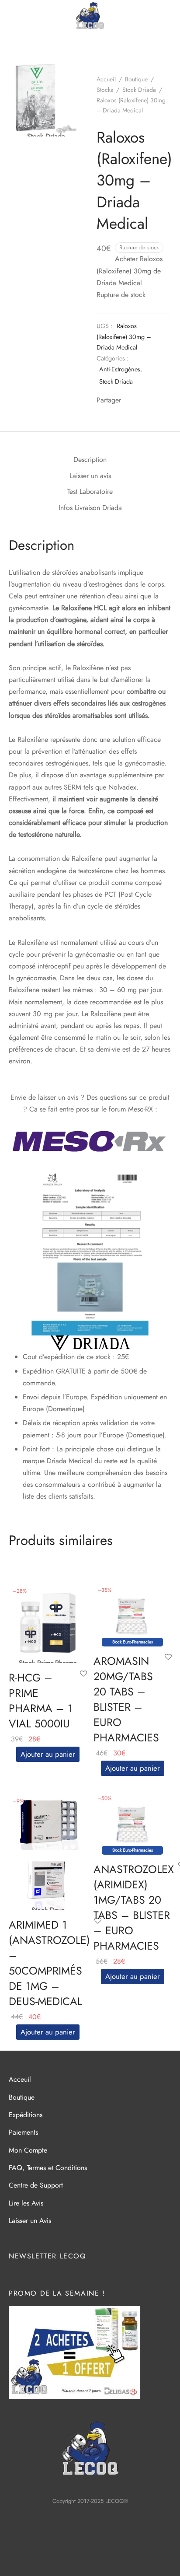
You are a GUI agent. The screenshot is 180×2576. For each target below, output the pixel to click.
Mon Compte (28, 2150)
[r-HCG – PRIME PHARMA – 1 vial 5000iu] (48, 1623)
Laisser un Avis (30, 2221)
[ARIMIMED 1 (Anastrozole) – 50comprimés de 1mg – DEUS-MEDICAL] (48, 1851)
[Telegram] (156, 401)
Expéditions (26, 2115)
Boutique (136, 79)
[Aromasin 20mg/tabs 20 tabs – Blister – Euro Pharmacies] (133, 1612)
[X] (143, 401)
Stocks (105, 90)
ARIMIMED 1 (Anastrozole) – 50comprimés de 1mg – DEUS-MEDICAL (49, 1963)
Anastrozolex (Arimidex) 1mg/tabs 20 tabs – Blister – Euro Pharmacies (134, 1907)
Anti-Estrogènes (120, 369)
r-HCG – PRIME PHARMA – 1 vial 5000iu (41, 1700)
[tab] (90, 460)
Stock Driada (139, 90)
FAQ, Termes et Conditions (48, 2168)
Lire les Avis (26, 2203)
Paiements (23, 2132)
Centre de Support (36, 2185)
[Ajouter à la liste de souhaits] (83, 1674)
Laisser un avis (90, 476)
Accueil (106, 79)
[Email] (169, 401)
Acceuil (20, 2079)
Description (90, 460)
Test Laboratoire (90, 491)
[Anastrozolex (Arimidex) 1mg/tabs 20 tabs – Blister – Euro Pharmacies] (133, 1820)
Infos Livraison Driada (90, 508)
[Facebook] (130, 401)
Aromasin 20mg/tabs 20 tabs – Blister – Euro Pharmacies (126, 1699)
